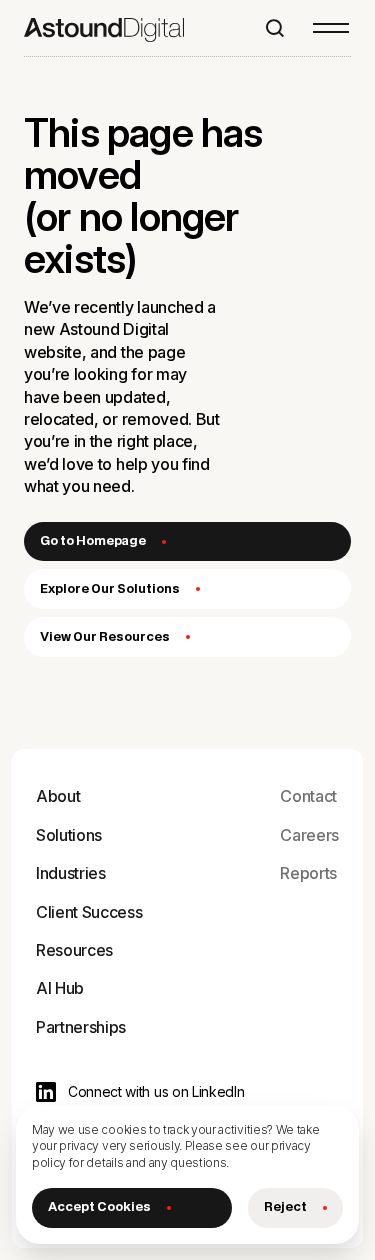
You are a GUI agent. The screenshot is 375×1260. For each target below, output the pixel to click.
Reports (308, 873)
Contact (308, 796)
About (58, 796)
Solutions (69, 835)
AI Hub (60, 988)
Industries (71, 873)
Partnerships (81, 1027)
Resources (74, 950)
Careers (309, 835)
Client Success (89, 912)
